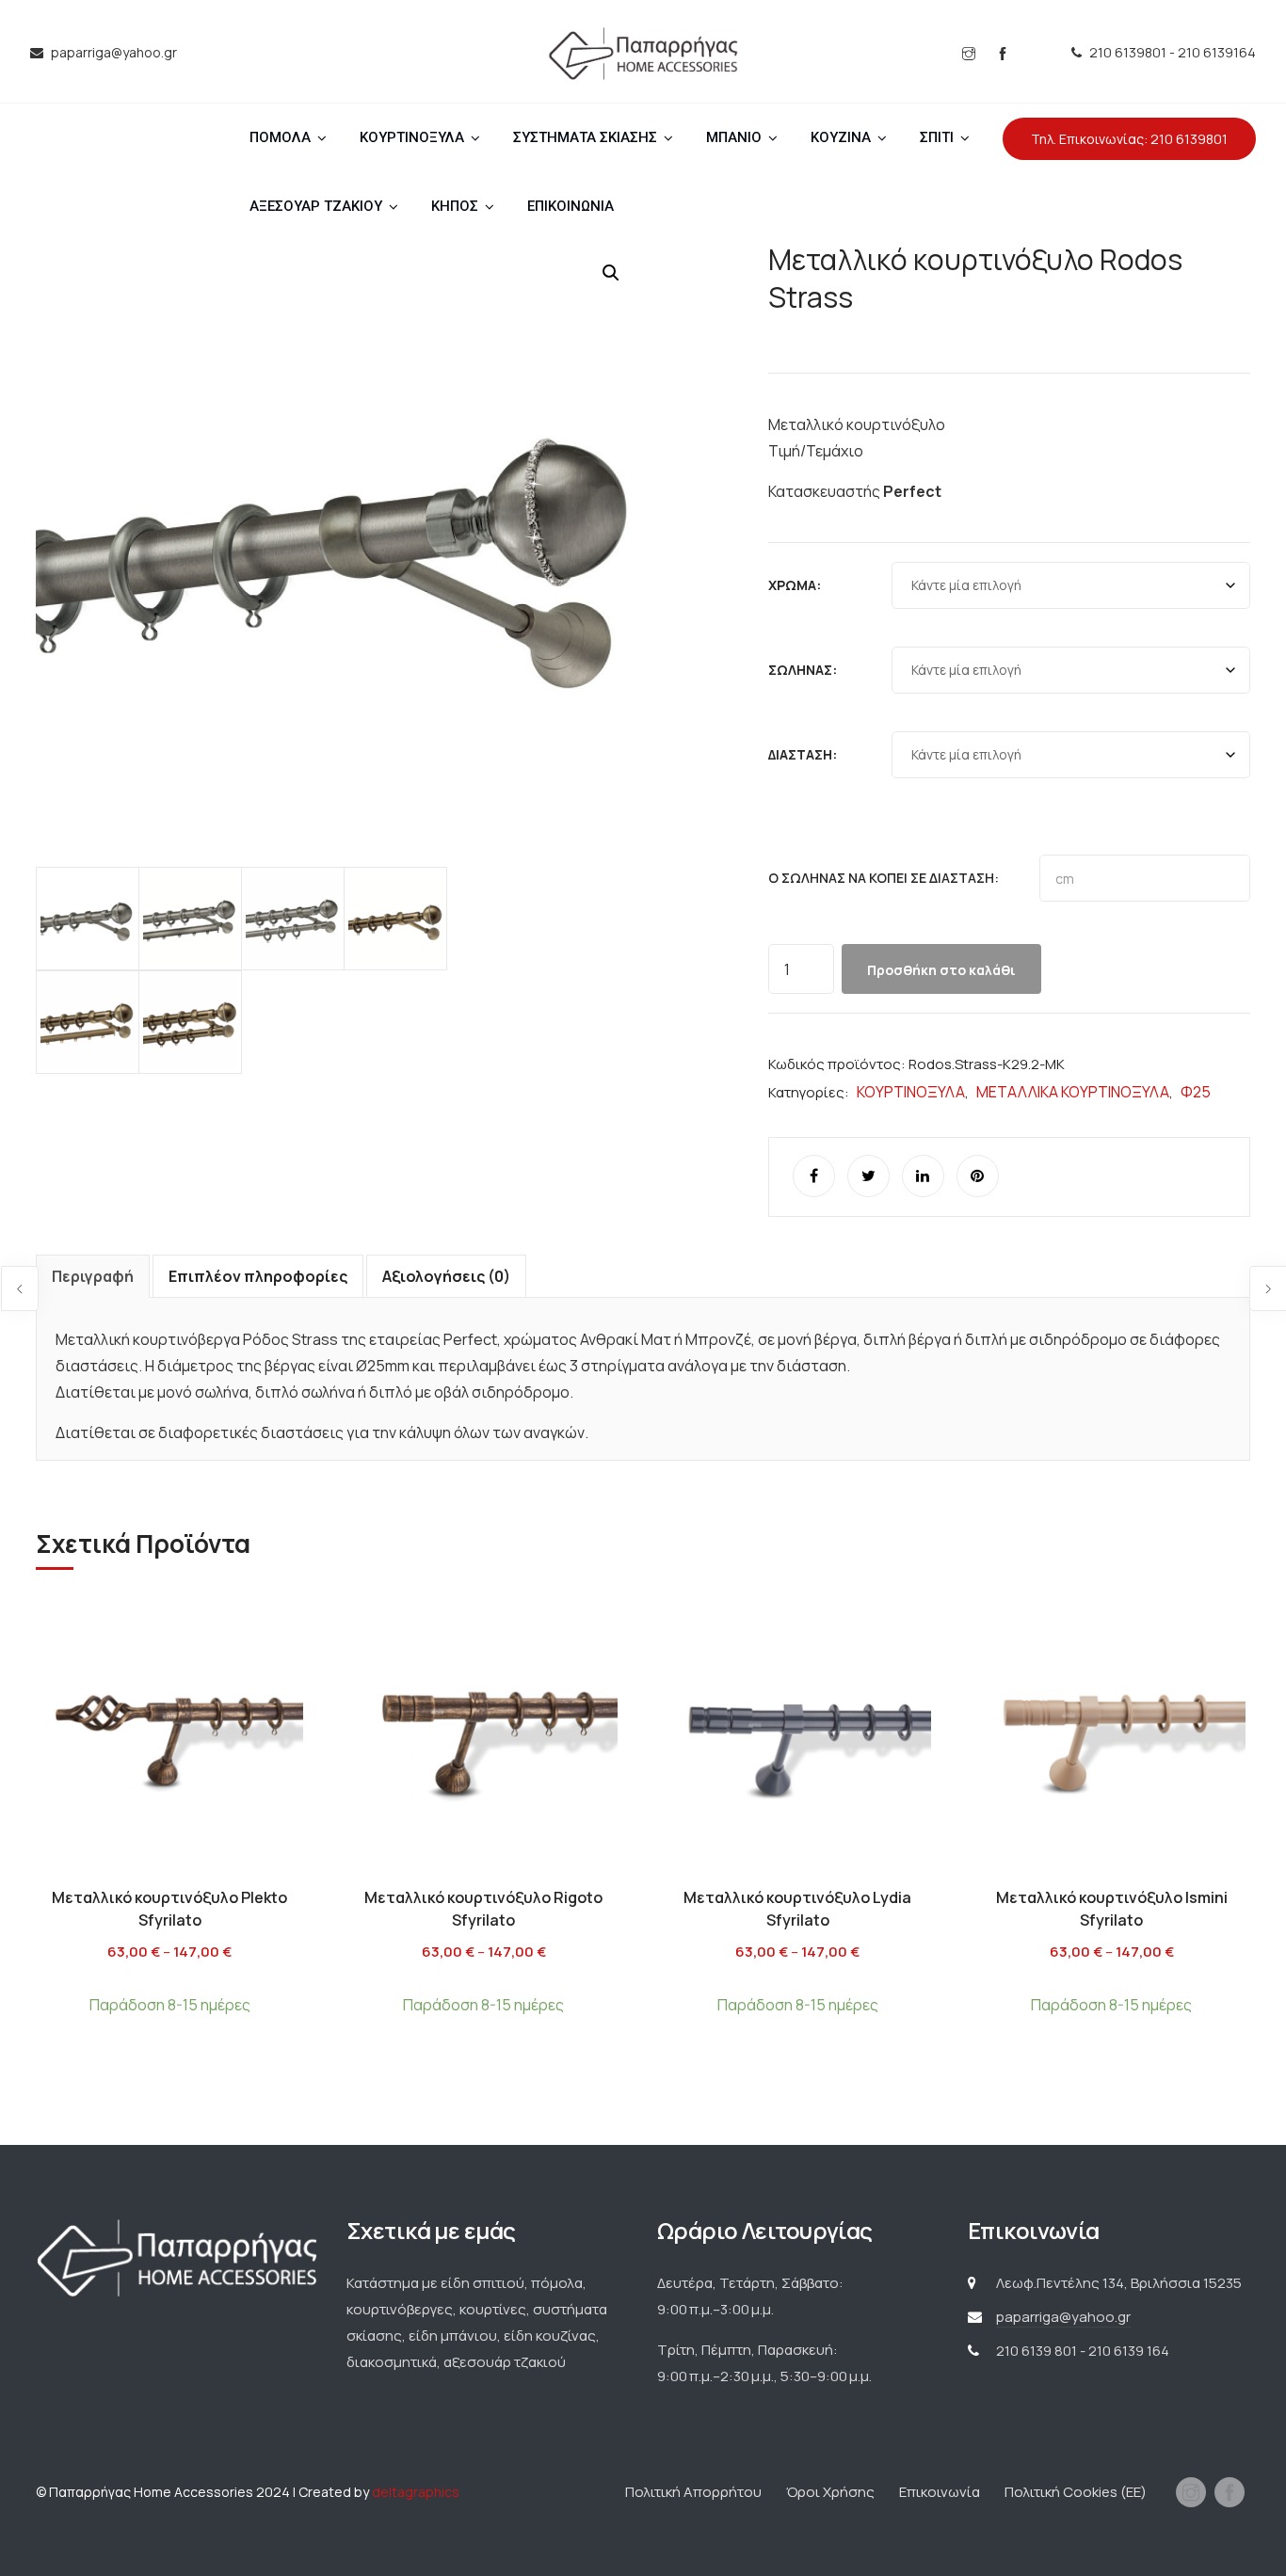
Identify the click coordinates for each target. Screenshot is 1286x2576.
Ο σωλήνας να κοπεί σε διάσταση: (884, 878)
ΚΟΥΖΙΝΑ (841, 137)
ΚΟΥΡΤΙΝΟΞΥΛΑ (412, 137)
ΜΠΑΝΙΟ (734, 137)
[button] (611, 273)
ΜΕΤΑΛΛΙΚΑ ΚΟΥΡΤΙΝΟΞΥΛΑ (1073, 1092)
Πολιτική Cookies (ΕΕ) (1076, 2492)
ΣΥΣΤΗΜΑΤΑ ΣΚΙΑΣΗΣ (585, 137)
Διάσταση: (803, 754)
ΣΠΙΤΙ (937, 137)
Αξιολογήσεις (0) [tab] (446, 1276)
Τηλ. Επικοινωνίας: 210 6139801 (1129, 139)
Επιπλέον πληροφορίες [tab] (258, 1276)
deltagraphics (416, 2492)
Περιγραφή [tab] (93, 1276)
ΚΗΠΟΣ (455, 206)
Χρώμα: (795, 585)
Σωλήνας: (803, 670)
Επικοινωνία (940, 2492)
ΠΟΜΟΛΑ (280, 137)
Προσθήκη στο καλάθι (941, 970)
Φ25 (1196, 1092)
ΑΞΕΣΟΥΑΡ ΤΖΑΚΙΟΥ (316, 206)
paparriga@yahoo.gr (1063, 2317)
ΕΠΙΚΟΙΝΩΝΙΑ (571, 206)
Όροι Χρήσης (830, 2492)
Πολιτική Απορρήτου (693, 2492)
